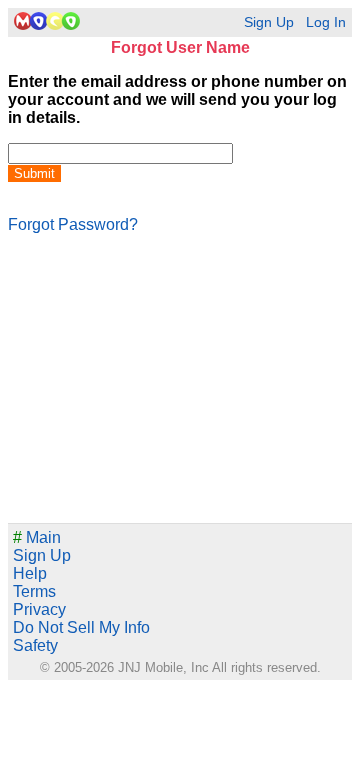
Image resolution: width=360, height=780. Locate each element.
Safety (35, 645)
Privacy (39, 609)
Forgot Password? (73, 224)
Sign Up (269, 22)
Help (30, 573)
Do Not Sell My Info (81, 627)
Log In (326, 22)
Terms (34, 591)
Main (37, 537)
